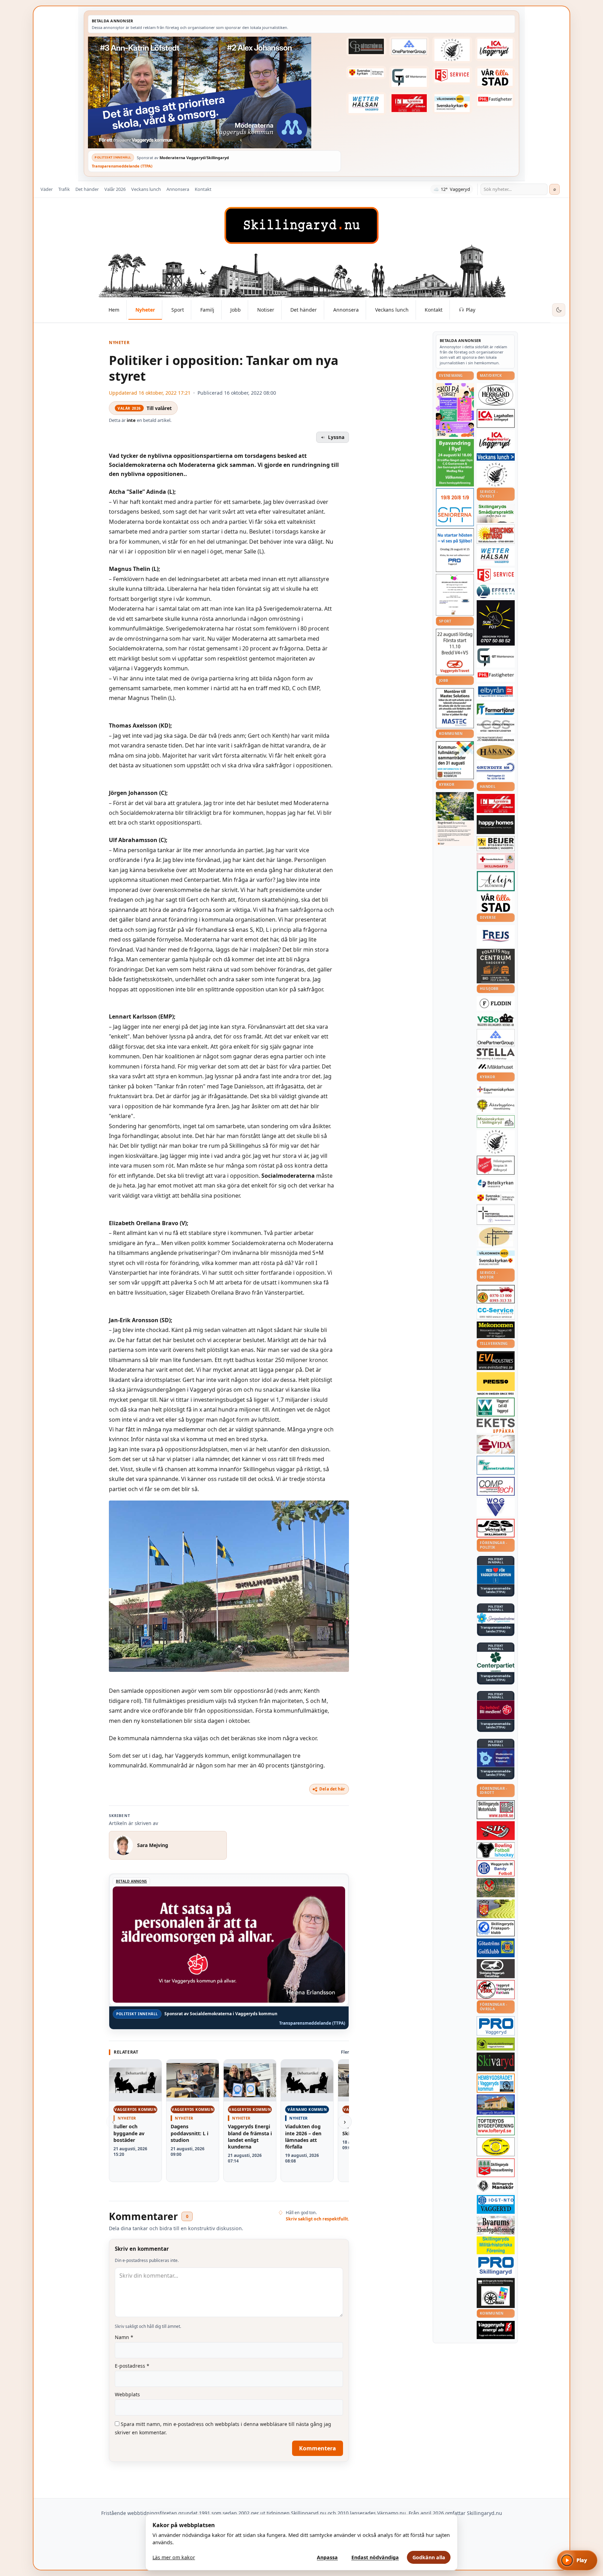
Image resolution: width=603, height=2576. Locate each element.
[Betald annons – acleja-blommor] (496, 881)
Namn (124, 2337)
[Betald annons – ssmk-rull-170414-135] (496, 1810)
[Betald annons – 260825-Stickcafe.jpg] (455, 595)
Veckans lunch (146, 189)
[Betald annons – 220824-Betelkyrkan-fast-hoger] (496, 1184)
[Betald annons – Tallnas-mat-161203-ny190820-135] (496, 475)
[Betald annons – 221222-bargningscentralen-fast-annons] (496, 1294)
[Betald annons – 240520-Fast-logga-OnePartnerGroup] (409, 47)
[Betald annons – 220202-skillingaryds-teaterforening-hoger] (496, 2293)
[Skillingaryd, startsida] (301, 225)
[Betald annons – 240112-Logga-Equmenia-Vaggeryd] (496, 1090)
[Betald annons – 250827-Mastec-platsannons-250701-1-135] (455, 708)
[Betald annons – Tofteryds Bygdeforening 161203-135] (496, 2126)
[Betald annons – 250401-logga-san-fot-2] (496, 623)
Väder (47, 189)
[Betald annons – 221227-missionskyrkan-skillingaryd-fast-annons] (496, 1122)
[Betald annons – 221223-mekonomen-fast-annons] (496, 1330)
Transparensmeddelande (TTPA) (122, 166)
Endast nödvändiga (375, 2557)
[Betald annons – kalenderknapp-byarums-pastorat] (452, 103)
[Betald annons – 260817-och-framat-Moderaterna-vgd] (214, 92)
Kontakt (203, 189)
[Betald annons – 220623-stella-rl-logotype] (496, 1054)
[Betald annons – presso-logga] (496, 1384)
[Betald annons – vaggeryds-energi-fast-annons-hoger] (496, 2330)
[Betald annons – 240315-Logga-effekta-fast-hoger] (496, 591)
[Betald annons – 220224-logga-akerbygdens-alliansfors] (496, 1105)
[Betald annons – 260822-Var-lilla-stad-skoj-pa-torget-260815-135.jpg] (455, 410)
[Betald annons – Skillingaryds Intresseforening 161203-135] (496, 2168)
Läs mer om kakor (174, 2557)
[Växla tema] (559, 310)
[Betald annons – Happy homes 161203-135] (496, 825)
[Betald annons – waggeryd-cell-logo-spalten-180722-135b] (496, 1407)
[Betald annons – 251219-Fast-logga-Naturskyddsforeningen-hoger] (496, 2044)
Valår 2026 (115, 189)
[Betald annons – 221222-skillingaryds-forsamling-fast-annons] (366, 73)
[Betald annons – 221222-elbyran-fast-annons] (496, 692)
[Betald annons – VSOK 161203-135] (496, 1888)
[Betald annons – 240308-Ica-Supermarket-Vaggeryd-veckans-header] (495, 49)
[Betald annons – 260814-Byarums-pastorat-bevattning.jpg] (455, 819)
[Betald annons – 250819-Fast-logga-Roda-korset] (496, 861)
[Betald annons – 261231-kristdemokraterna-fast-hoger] (496, 1575)
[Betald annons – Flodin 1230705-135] (496, 1003)
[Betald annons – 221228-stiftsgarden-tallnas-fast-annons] (452, 50)
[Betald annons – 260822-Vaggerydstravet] (455, 652)
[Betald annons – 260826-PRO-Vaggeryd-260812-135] (455, 550)
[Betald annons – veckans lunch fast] (496, 457)
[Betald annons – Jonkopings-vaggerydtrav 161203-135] (496, 1968)
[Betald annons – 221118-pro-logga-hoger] (496, 2026)
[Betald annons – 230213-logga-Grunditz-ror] (496, 771)
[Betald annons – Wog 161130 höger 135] (496, 1507)
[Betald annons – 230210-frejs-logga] (496, 936)
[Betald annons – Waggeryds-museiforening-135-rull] (496, 2104)
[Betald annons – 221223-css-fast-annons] (496, 727)
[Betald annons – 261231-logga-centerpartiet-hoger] (496, 1662)
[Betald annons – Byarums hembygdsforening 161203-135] (496, 2225)
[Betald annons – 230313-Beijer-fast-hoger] (496, 844)
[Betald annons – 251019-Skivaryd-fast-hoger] (496, 2062)
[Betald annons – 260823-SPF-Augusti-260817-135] (455, 507)
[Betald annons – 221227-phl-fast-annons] (495, 100)
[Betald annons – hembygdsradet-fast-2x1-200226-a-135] (496, 2083)
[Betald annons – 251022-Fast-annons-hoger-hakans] (496, 752)
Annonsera (178, 189)
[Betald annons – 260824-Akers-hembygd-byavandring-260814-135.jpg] (455, 463)
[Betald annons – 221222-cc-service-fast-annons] (496, 1312)
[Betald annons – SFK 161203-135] (496, 1928)
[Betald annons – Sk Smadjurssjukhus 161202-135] (496, 513)
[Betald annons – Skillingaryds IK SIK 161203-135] (496, 1831)
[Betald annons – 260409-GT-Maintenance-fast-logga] (409, 77)
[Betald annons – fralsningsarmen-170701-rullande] (496, 1165)
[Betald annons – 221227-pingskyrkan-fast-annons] (496, 1237)
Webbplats (127, 2394)
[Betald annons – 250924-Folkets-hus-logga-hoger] (496, 966)
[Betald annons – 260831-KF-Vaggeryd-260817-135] (455, 760)
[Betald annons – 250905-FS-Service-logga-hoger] (452, 75)
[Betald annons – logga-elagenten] (409, 103)
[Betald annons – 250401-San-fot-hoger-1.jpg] (496, 534)
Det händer (87, 189)
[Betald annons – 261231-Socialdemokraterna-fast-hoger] (496, 1710)
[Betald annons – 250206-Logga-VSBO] (496, 1020)
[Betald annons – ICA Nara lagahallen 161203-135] (496, 418)
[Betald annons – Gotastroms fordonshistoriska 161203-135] (496, 2147)
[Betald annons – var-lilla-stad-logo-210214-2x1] (495, 77)
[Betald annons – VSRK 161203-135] (496, 1990)
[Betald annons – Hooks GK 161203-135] (496, 1909)
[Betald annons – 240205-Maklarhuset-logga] (496, 1066)
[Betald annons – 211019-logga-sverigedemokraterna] (496, 1618)
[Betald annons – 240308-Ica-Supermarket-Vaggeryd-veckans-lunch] (496, 441)
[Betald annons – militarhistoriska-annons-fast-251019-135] (496, 2245)
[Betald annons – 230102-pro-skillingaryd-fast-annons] (496, 2266)
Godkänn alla (429, 2557)
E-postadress (132, 2366)
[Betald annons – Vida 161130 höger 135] (496, 1444)
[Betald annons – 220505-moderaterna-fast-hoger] (496, 1758)
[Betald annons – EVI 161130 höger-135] (496, 1361)
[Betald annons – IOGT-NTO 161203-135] (496, 2204)
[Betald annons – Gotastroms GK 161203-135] (496, 1948)
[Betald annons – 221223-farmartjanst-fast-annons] (496, 710)
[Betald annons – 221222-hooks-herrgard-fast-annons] (496, 395)
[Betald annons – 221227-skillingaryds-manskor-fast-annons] (496, 2186)
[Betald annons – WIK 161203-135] (496, 1868)
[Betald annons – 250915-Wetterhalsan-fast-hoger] (366, 104)
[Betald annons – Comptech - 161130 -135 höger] (496, 1486)
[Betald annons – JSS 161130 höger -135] (496, 1528)
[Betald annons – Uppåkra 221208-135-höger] (496, 1426)
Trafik (64, 189)
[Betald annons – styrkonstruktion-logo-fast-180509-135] (496, 1465)
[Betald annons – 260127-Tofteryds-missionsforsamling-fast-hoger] (496, 1215)
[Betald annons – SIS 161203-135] (496, 1850)
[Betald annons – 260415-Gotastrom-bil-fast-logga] (366, 46)
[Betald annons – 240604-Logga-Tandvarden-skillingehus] (496, 739)
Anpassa (327, 2557)
